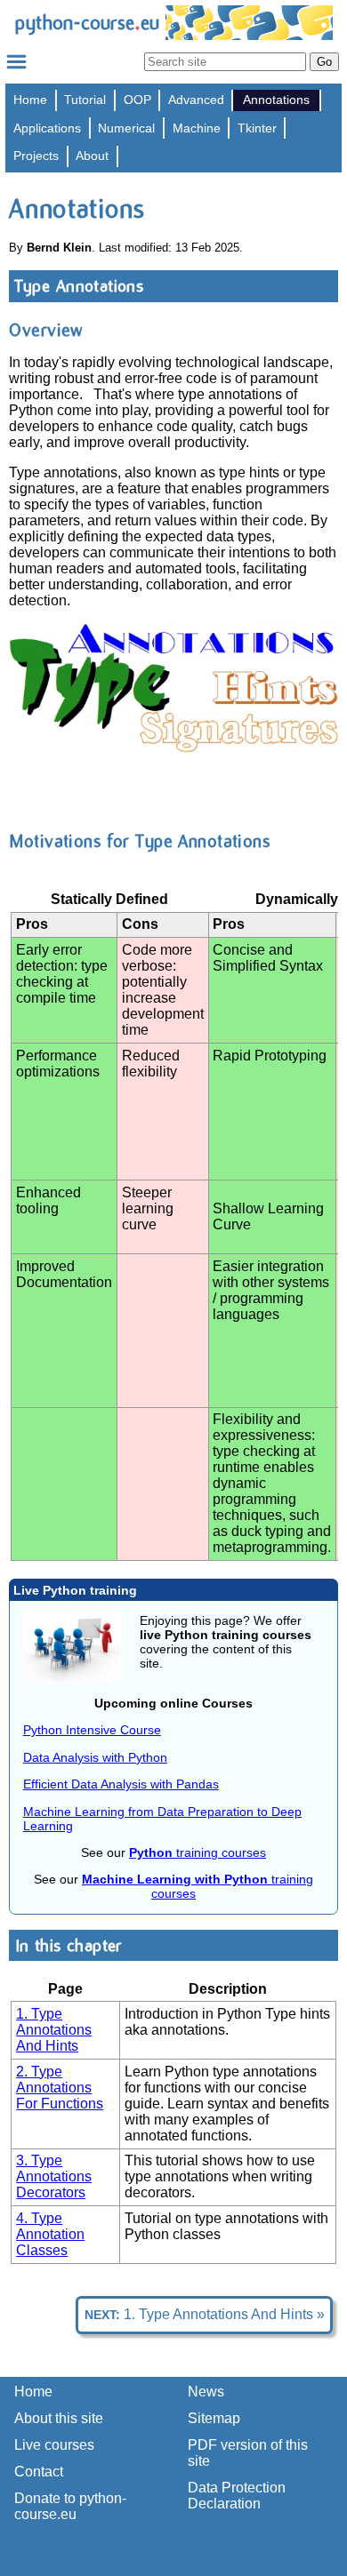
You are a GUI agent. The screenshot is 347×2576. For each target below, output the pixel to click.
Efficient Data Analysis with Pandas (121, 1784)
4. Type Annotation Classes (50, 2234)
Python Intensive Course (92, 1730)
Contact (39, 2472)
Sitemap (214, 2418)
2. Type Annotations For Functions (60, 2088)
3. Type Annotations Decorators (54, 2176)
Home (30, 100)
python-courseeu (87, 23)
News (206, 2392)
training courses (198, 1852)
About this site (59, 2418)
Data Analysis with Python (95, 1757)
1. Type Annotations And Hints (54, 2030)
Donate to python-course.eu (70, 2506)
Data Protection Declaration (237, 2496)
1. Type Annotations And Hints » (205, 2314)
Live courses (54, 2445)
